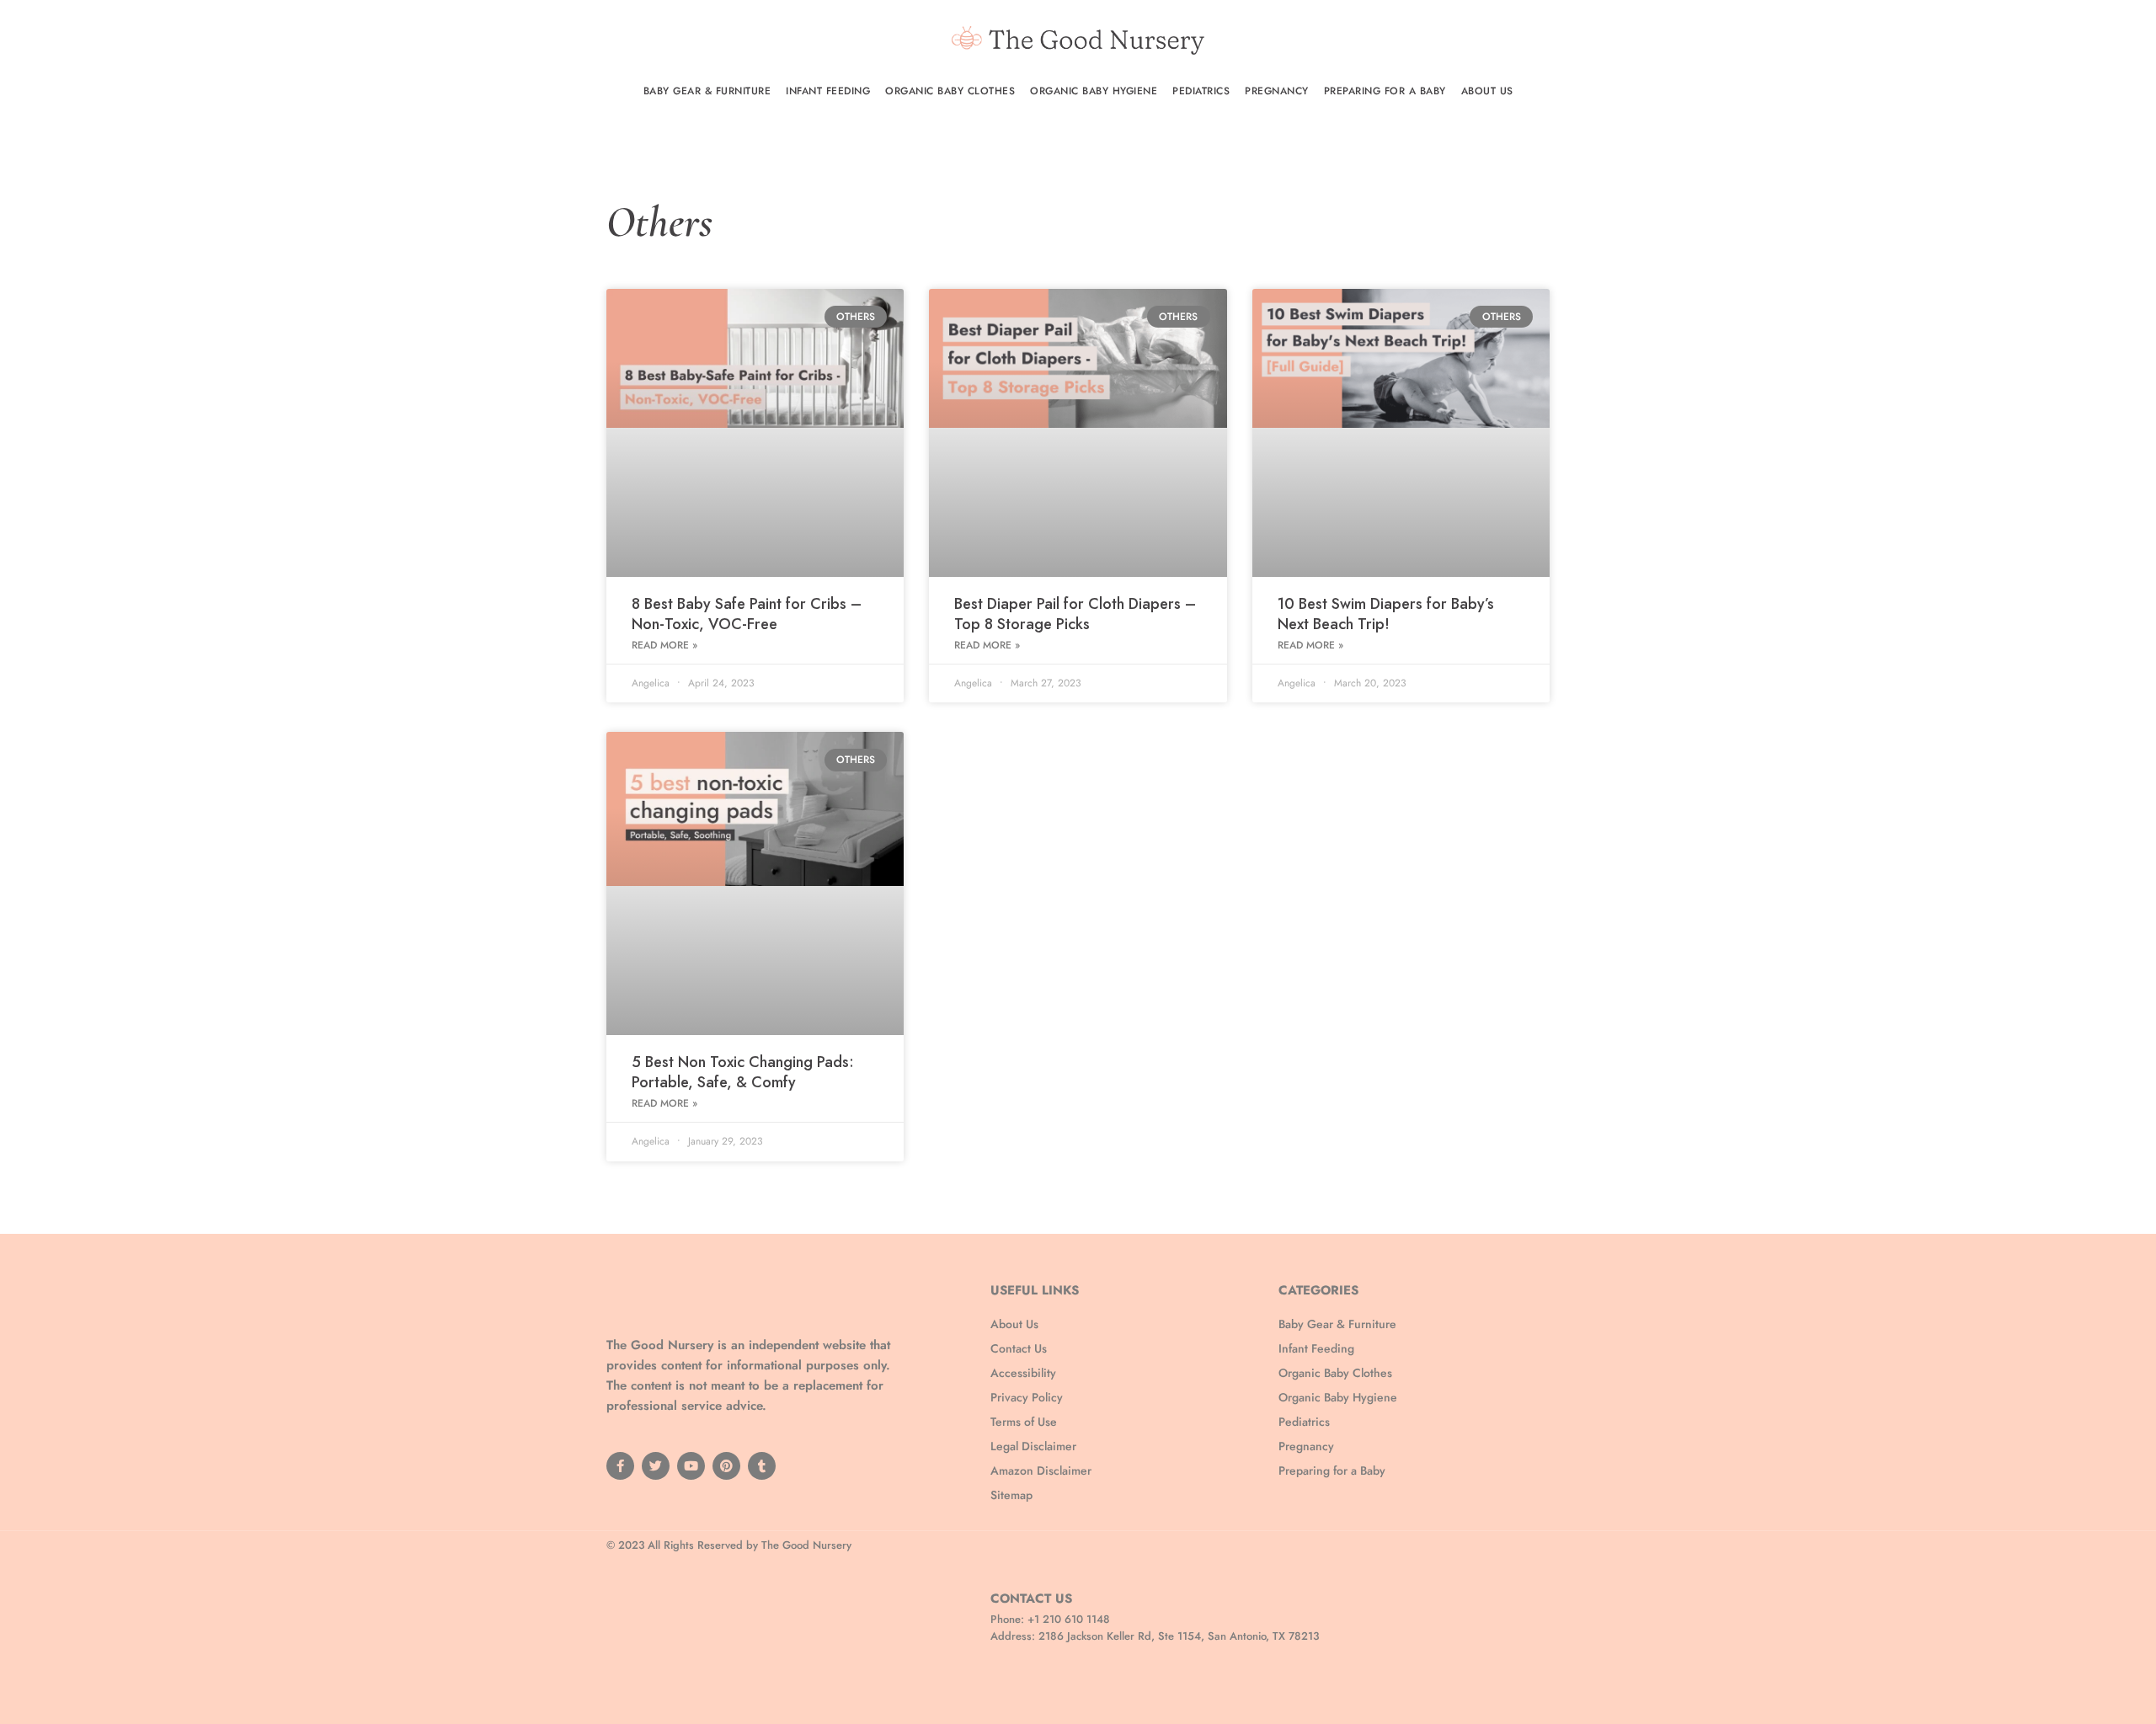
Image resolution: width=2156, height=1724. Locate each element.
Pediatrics (1201, 91)
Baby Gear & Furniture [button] (707, 91)
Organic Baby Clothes (950, 91)
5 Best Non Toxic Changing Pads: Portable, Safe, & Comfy (743, 1072)
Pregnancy (1277, 91)
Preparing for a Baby (1385, 91)
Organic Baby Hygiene (1094, 91)
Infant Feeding (828, 91)
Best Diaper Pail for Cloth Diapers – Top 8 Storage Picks (1075, 614)
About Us (1487, 91)
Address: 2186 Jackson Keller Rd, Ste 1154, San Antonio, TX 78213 (1155, 1636)
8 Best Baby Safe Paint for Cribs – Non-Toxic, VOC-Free (747, 614)
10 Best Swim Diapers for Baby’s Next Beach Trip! (1386, 614)
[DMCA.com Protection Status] (733, 1629)
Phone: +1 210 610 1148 (1050, 1619)
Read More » (664, 645)
